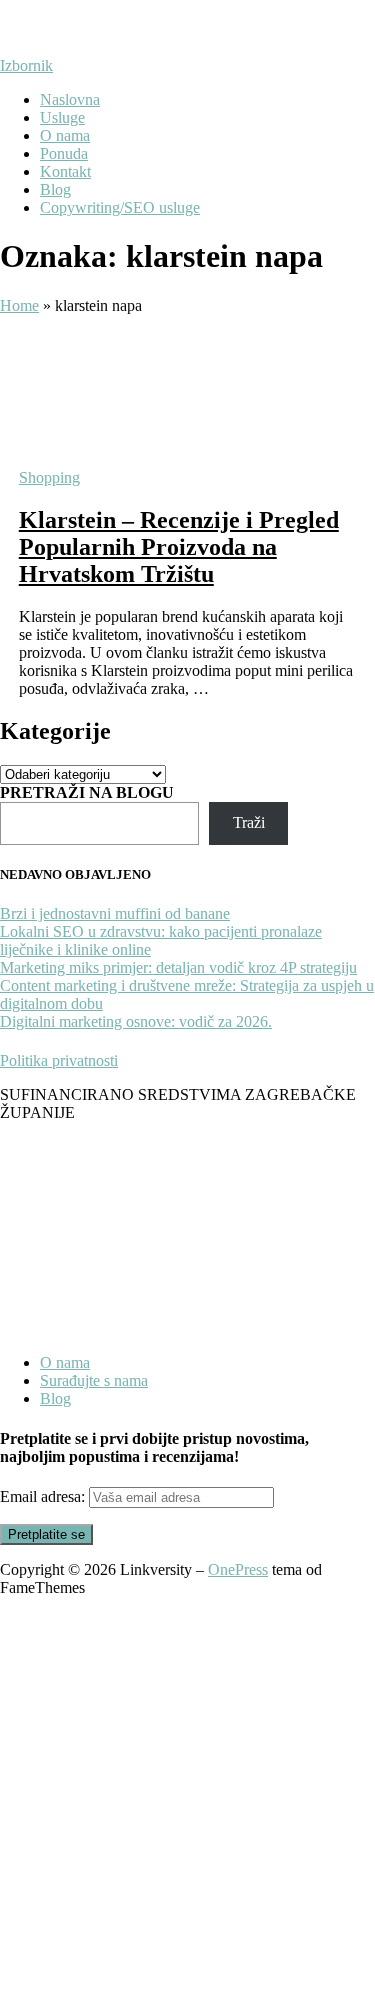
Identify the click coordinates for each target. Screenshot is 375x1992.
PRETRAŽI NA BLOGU (87, 792)
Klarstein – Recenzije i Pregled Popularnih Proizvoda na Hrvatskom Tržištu (179, 547)
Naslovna (70, 99)
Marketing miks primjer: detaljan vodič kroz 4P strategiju (178, 967)
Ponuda (64, 153)
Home (19, 305)
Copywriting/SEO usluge (120, 207)
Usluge (62, 117)
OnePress (238, 1569)
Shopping (49, 477)
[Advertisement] (187, 1794)
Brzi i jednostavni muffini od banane (115, 913)
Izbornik (26, 65)
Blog (55, 189)
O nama (65, 135)
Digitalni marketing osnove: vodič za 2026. (136, 1021)
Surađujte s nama (94, 1380)
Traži (249, 822)
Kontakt (65, 171)
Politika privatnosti (59, 1060)
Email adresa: (44, 1496)
